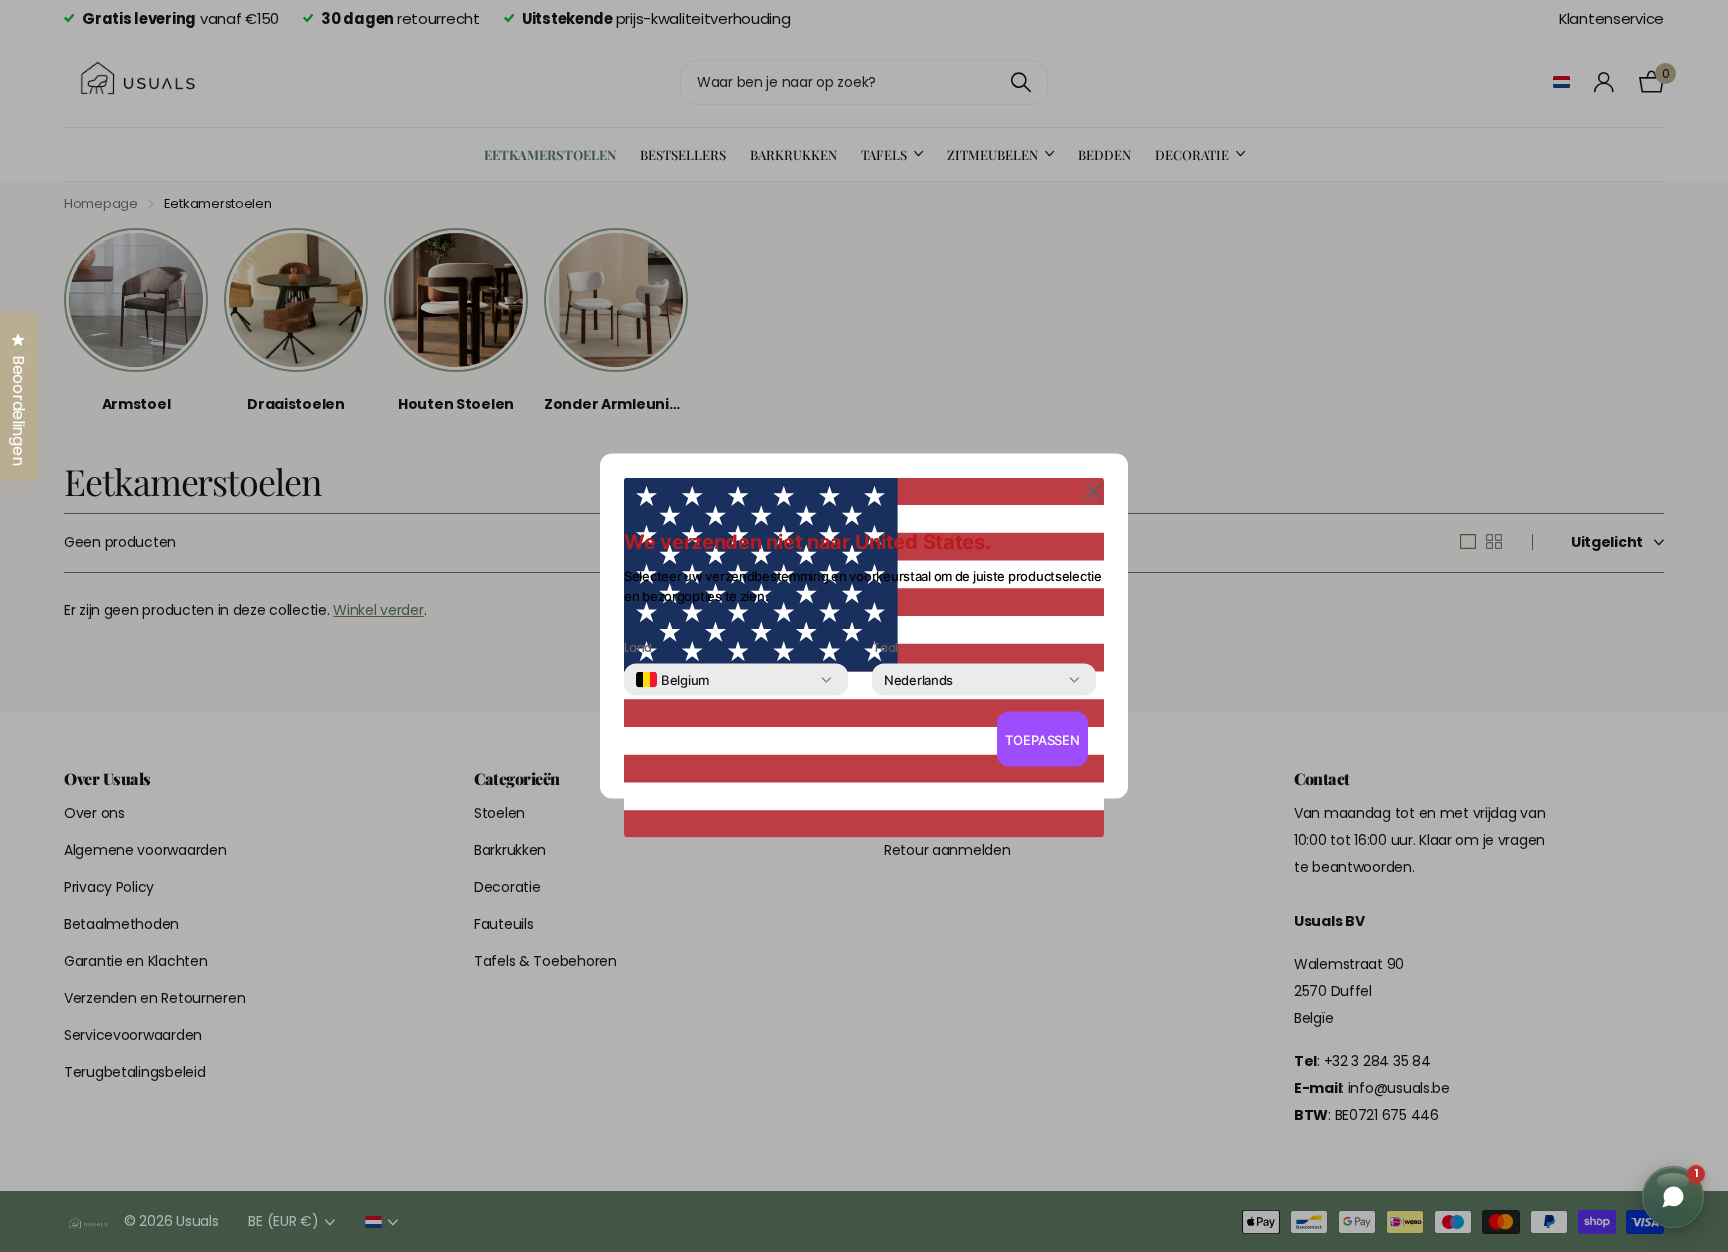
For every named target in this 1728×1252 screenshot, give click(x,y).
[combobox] (672, 680)
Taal (885, 648)
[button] (1094, 490)
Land (638, 648)
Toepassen (1042, 739)
